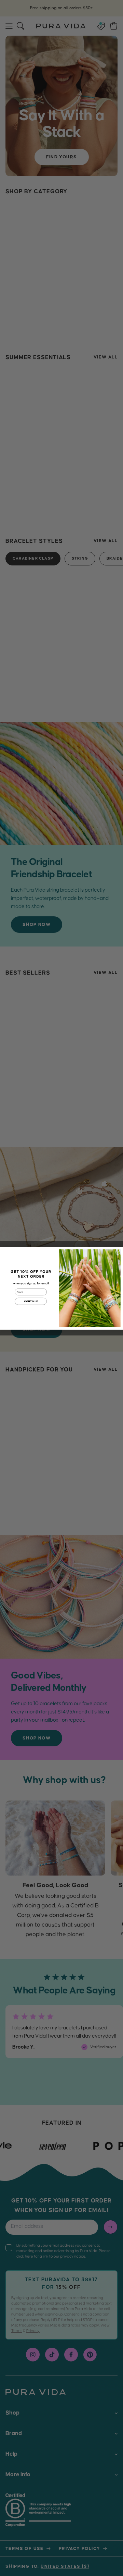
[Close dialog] (118, 1252)
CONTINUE (31, 1301)
